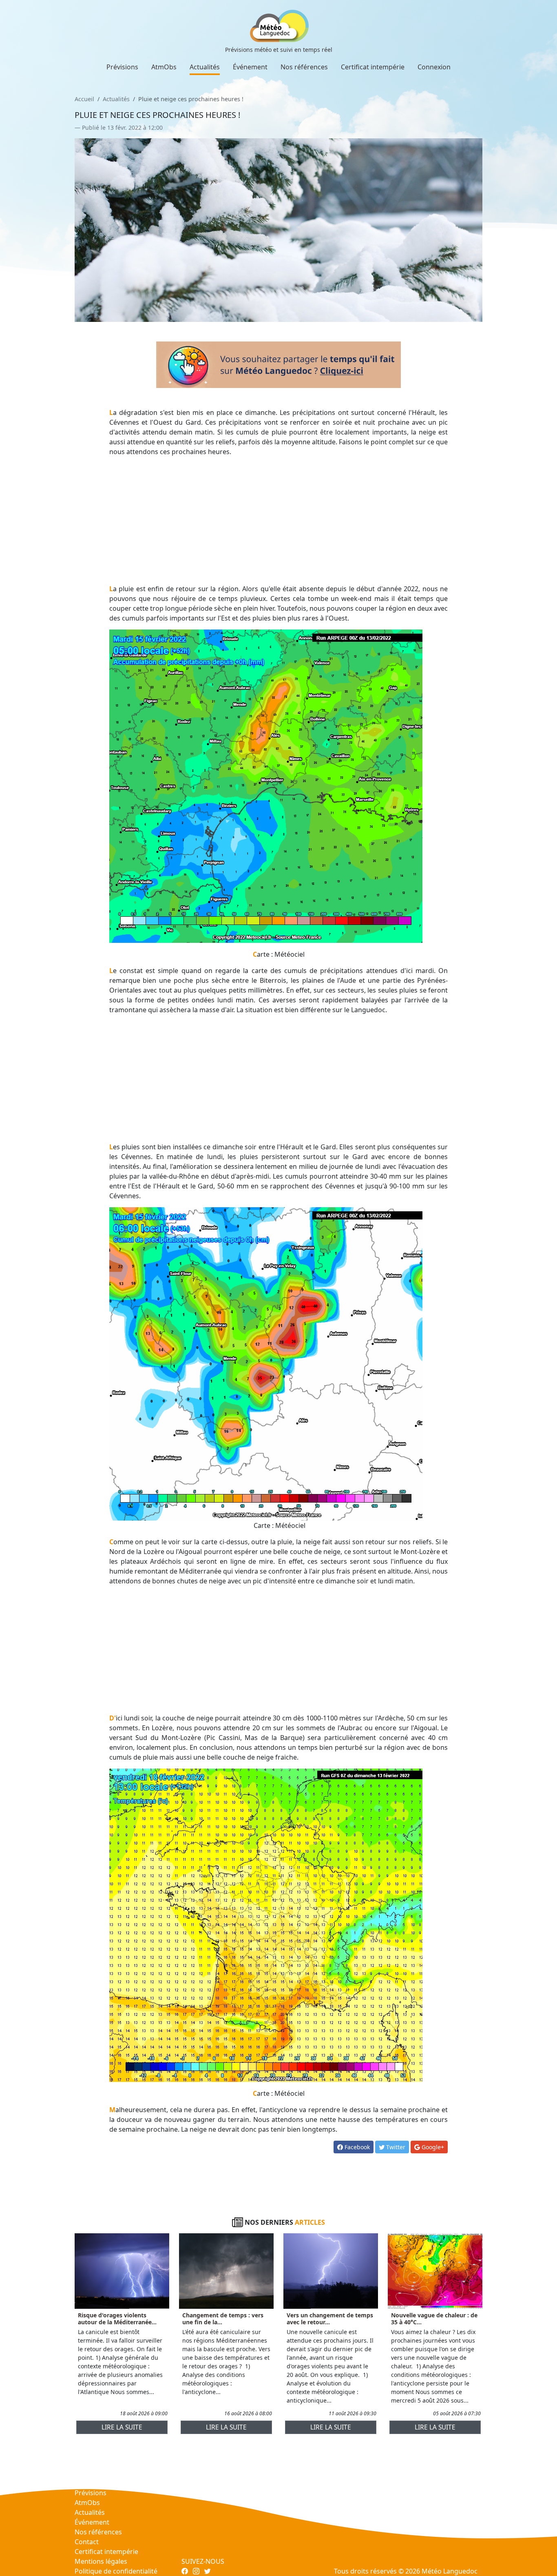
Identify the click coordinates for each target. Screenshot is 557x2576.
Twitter (395, 2147)
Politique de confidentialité (116, 2571)
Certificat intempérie (373, 67)
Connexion (434, 67)
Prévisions (122, 67)
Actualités (205, 67)
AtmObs (164, 67)
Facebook (356, 2147)
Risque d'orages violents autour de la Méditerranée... (117, 2319)
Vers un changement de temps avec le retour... (330, 2319)
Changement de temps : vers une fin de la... (223, 2319)
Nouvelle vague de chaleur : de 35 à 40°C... (434, 2319)
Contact (87, 2542)
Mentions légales (101, 2561)
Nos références (304, 67)
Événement (250, 67)
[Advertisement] (279, 520)
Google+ (432, 2147)
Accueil (84, 99)
